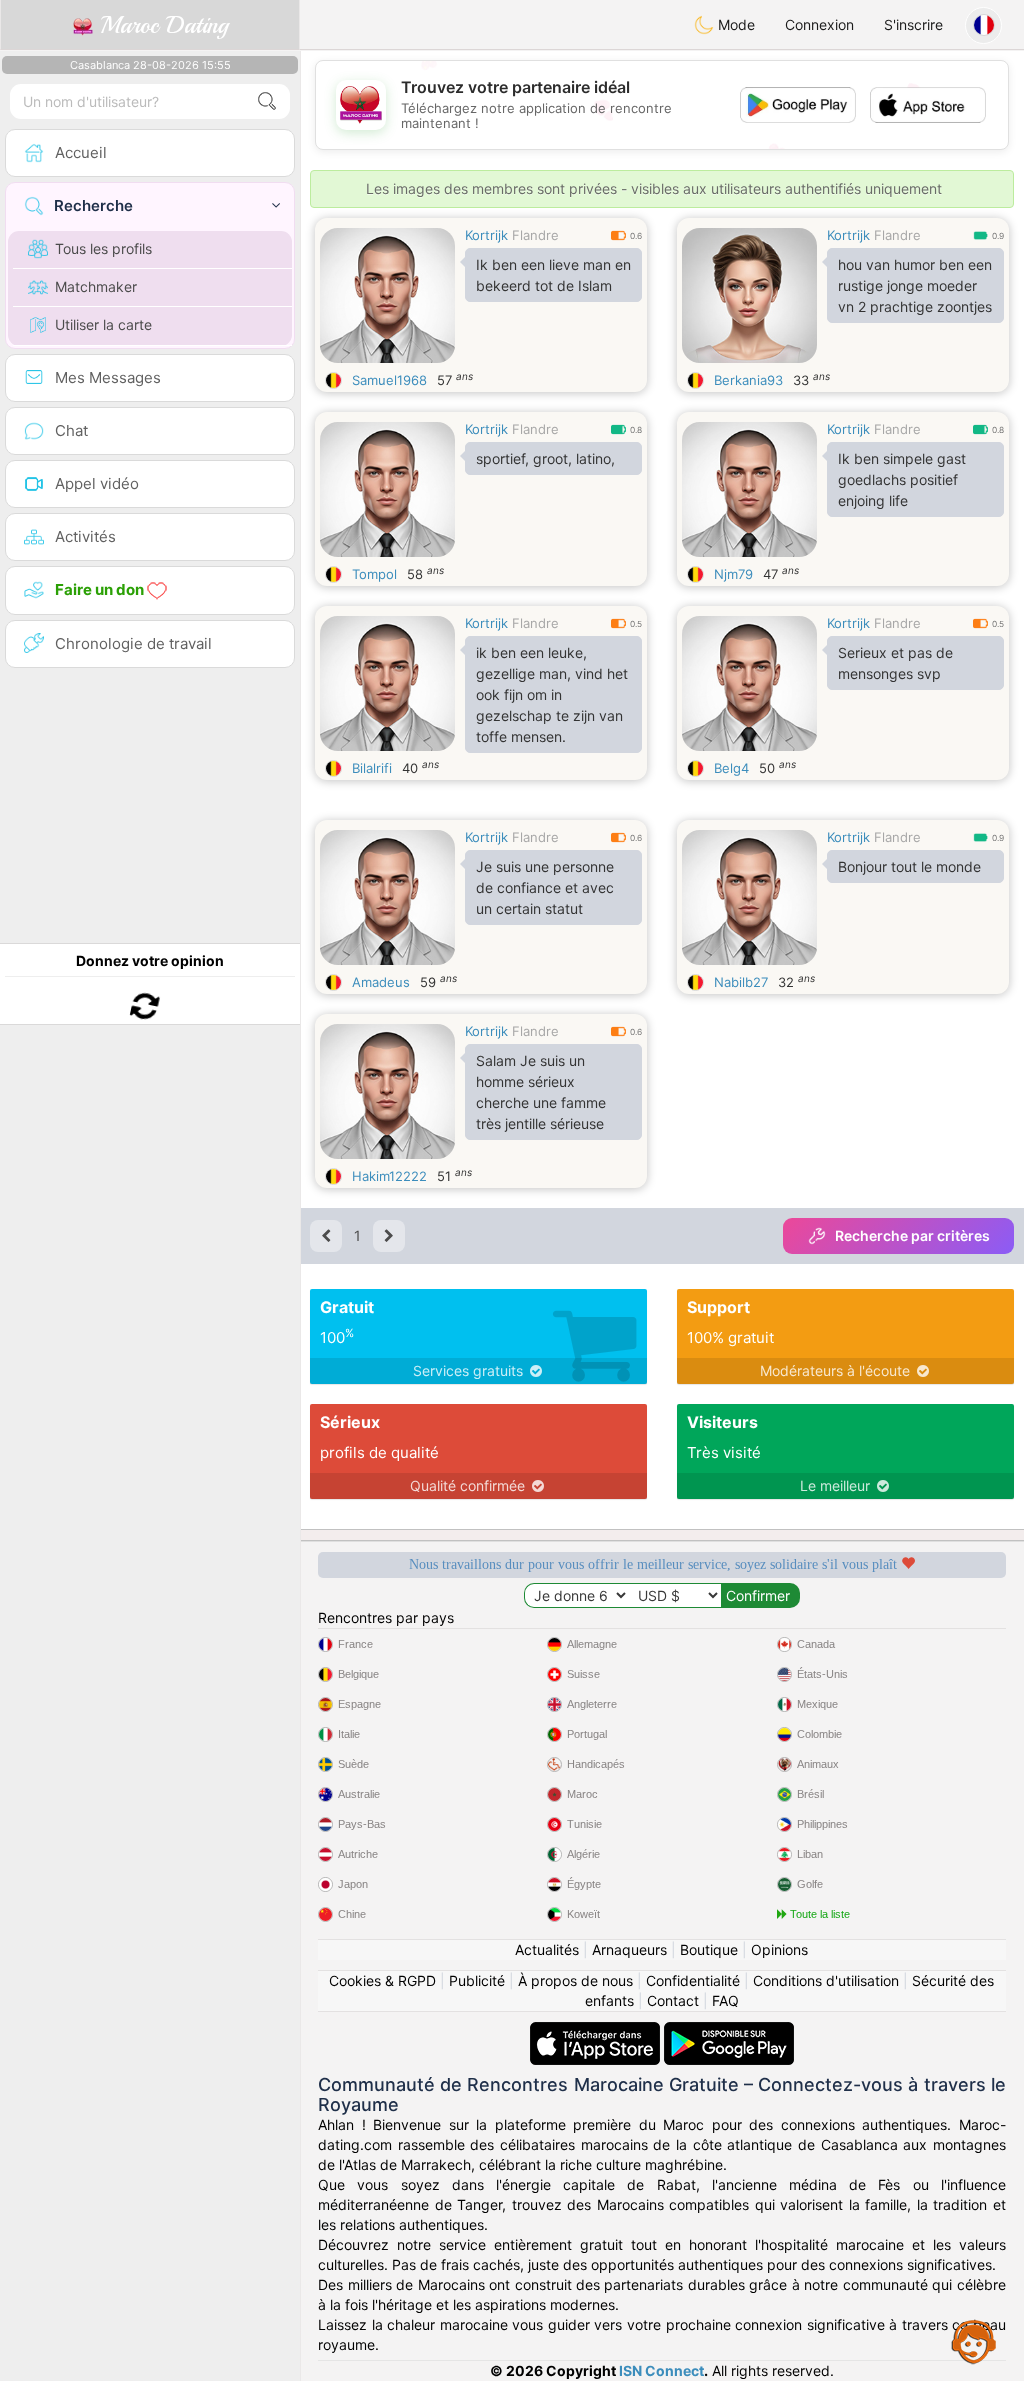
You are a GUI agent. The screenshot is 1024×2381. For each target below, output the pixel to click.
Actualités (547, 1949)
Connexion (819, 24)
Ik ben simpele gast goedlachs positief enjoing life (902, 479)
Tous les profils (103, 248)
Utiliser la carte (103, 324)
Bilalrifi (372, 768)
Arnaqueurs (629, 1949)
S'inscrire (913, 24)
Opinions (779, 1949)
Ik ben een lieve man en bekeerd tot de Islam (553, 275)
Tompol (374, 574)
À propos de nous (575, 1980)
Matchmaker (96, 286)
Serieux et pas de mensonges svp (895, 663)
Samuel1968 (389, 380)
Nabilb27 (741, 982)
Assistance (974, 2341)
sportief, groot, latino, (545, 458)
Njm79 (733, 574)
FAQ (725, 2000)
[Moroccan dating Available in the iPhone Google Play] (729, 2031)
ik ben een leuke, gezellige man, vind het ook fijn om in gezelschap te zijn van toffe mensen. (552, 694)
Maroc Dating (160, 25)
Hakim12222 (389, 1176)
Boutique (709, 1949)
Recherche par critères (912, 1235)
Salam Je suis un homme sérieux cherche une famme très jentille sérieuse (541, 1092)
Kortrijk (486, 235)
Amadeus (381, 982)
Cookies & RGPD (382, 1980)
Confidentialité (693, 1980)
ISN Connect (661, 2370)
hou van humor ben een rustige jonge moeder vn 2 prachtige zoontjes (915, 285)
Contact (673, 2000)
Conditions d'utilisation (826, 1980)
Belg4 (731, 768)
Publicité (477, 1980)
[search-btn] (267, 101)
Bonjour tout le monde (909, 866)
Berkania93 (748, 380)
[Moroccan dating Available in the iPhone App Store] (597, 2031)
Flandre (535, 235)
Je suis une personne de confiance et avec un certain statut (545, 887)
